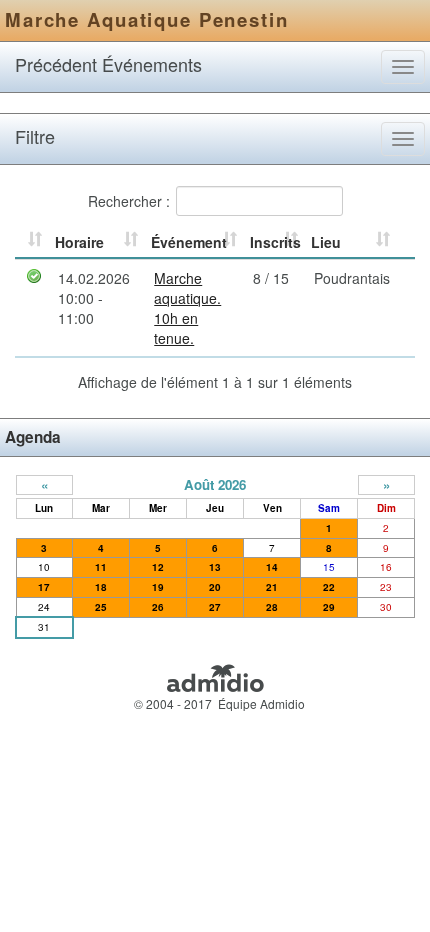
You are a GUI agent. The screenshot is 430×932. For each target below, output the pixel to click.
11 (101, 567)
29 (329, 607)
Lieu (326, 242)
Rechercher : (129, 200)
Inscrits (275, 242)
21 (272, 587)
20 (215, 587)
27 (215, 607)
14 (272, 567)
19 (158, 587)
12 (158, 567)
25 (101, 607)
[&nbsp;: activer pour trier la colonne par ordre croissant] (32, 243)
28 (272, 607)
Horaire (79, 242)
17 (44, 587)
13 (215, 567)
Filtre (35, 136)
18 (101, 587)
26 (158, 607)
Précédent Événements (108, 64)
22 (329, 587)
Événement (189, 242)
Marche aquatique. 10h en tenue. (187, 308)
